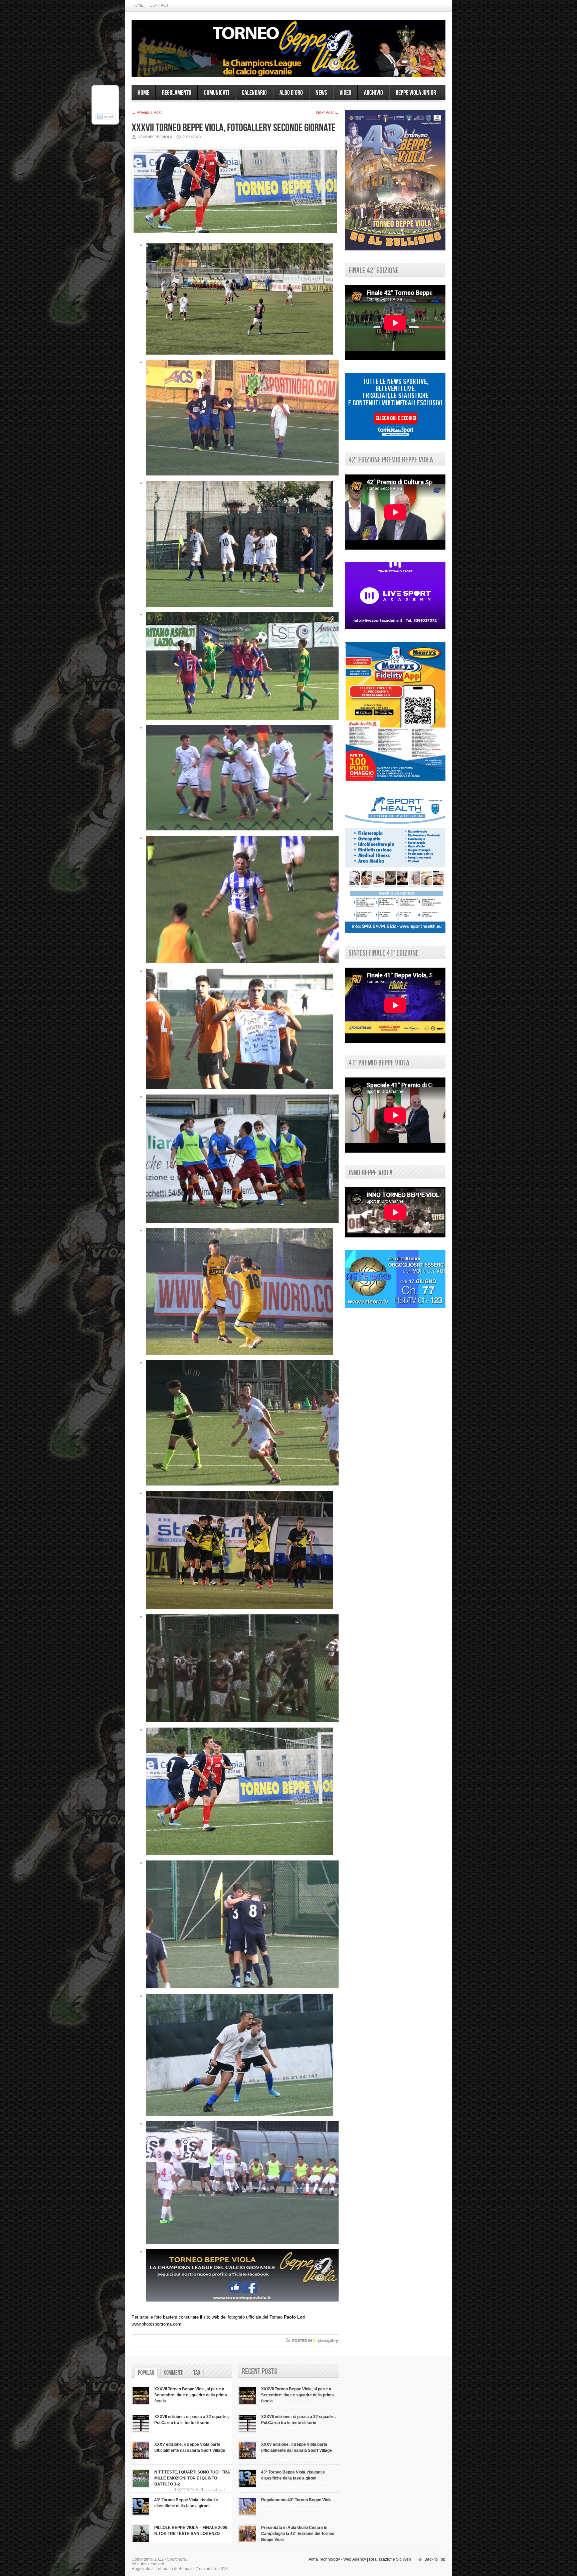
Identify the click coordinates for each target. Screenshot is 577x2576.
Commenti (174, 2373)
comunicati (217, 93)
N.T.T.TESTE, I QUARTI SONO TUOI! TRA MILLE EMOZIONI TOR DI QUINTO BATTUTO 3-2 (192, 2478)
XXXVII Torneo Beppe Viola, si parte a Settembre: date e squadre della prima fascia (191, 2395)
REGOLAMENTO (177, 93)
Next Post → (327, 113)
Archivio (373, 93)
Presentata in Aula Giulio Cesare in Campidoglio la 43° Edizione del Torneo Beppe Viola (298, 2534)
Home (138, 5)
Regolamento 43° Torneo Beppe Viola (296, 2500)
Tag (197, 2373)
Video (345, 93)
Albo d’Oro (291, 93)
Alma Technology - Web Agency (337, 2559)
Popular (146, 2373)
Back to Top (435, 2559)
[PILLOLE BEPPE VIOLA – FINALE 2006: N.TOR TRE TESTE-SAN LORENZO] (141, 2542)
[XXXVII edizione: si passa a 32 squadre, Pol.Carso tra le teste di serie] (141, 2431)
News (321, 93)
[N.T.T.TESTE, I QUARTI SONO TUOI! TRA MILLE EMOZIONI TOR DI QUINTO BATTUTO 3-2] (141, 2487)
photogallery (328, 2341)
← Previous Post (147, 113)
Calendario (254, 93)
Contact (159, 5)
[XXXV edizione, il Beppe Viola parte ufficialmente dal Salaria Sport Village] (141, 2459)
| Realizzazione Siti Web (389, 2559)
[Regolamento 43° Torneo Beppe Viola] (248, 2514)
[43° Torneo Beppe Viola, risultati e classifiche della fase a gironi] (141, 2514)
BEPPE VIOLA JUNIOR (416, 93)
